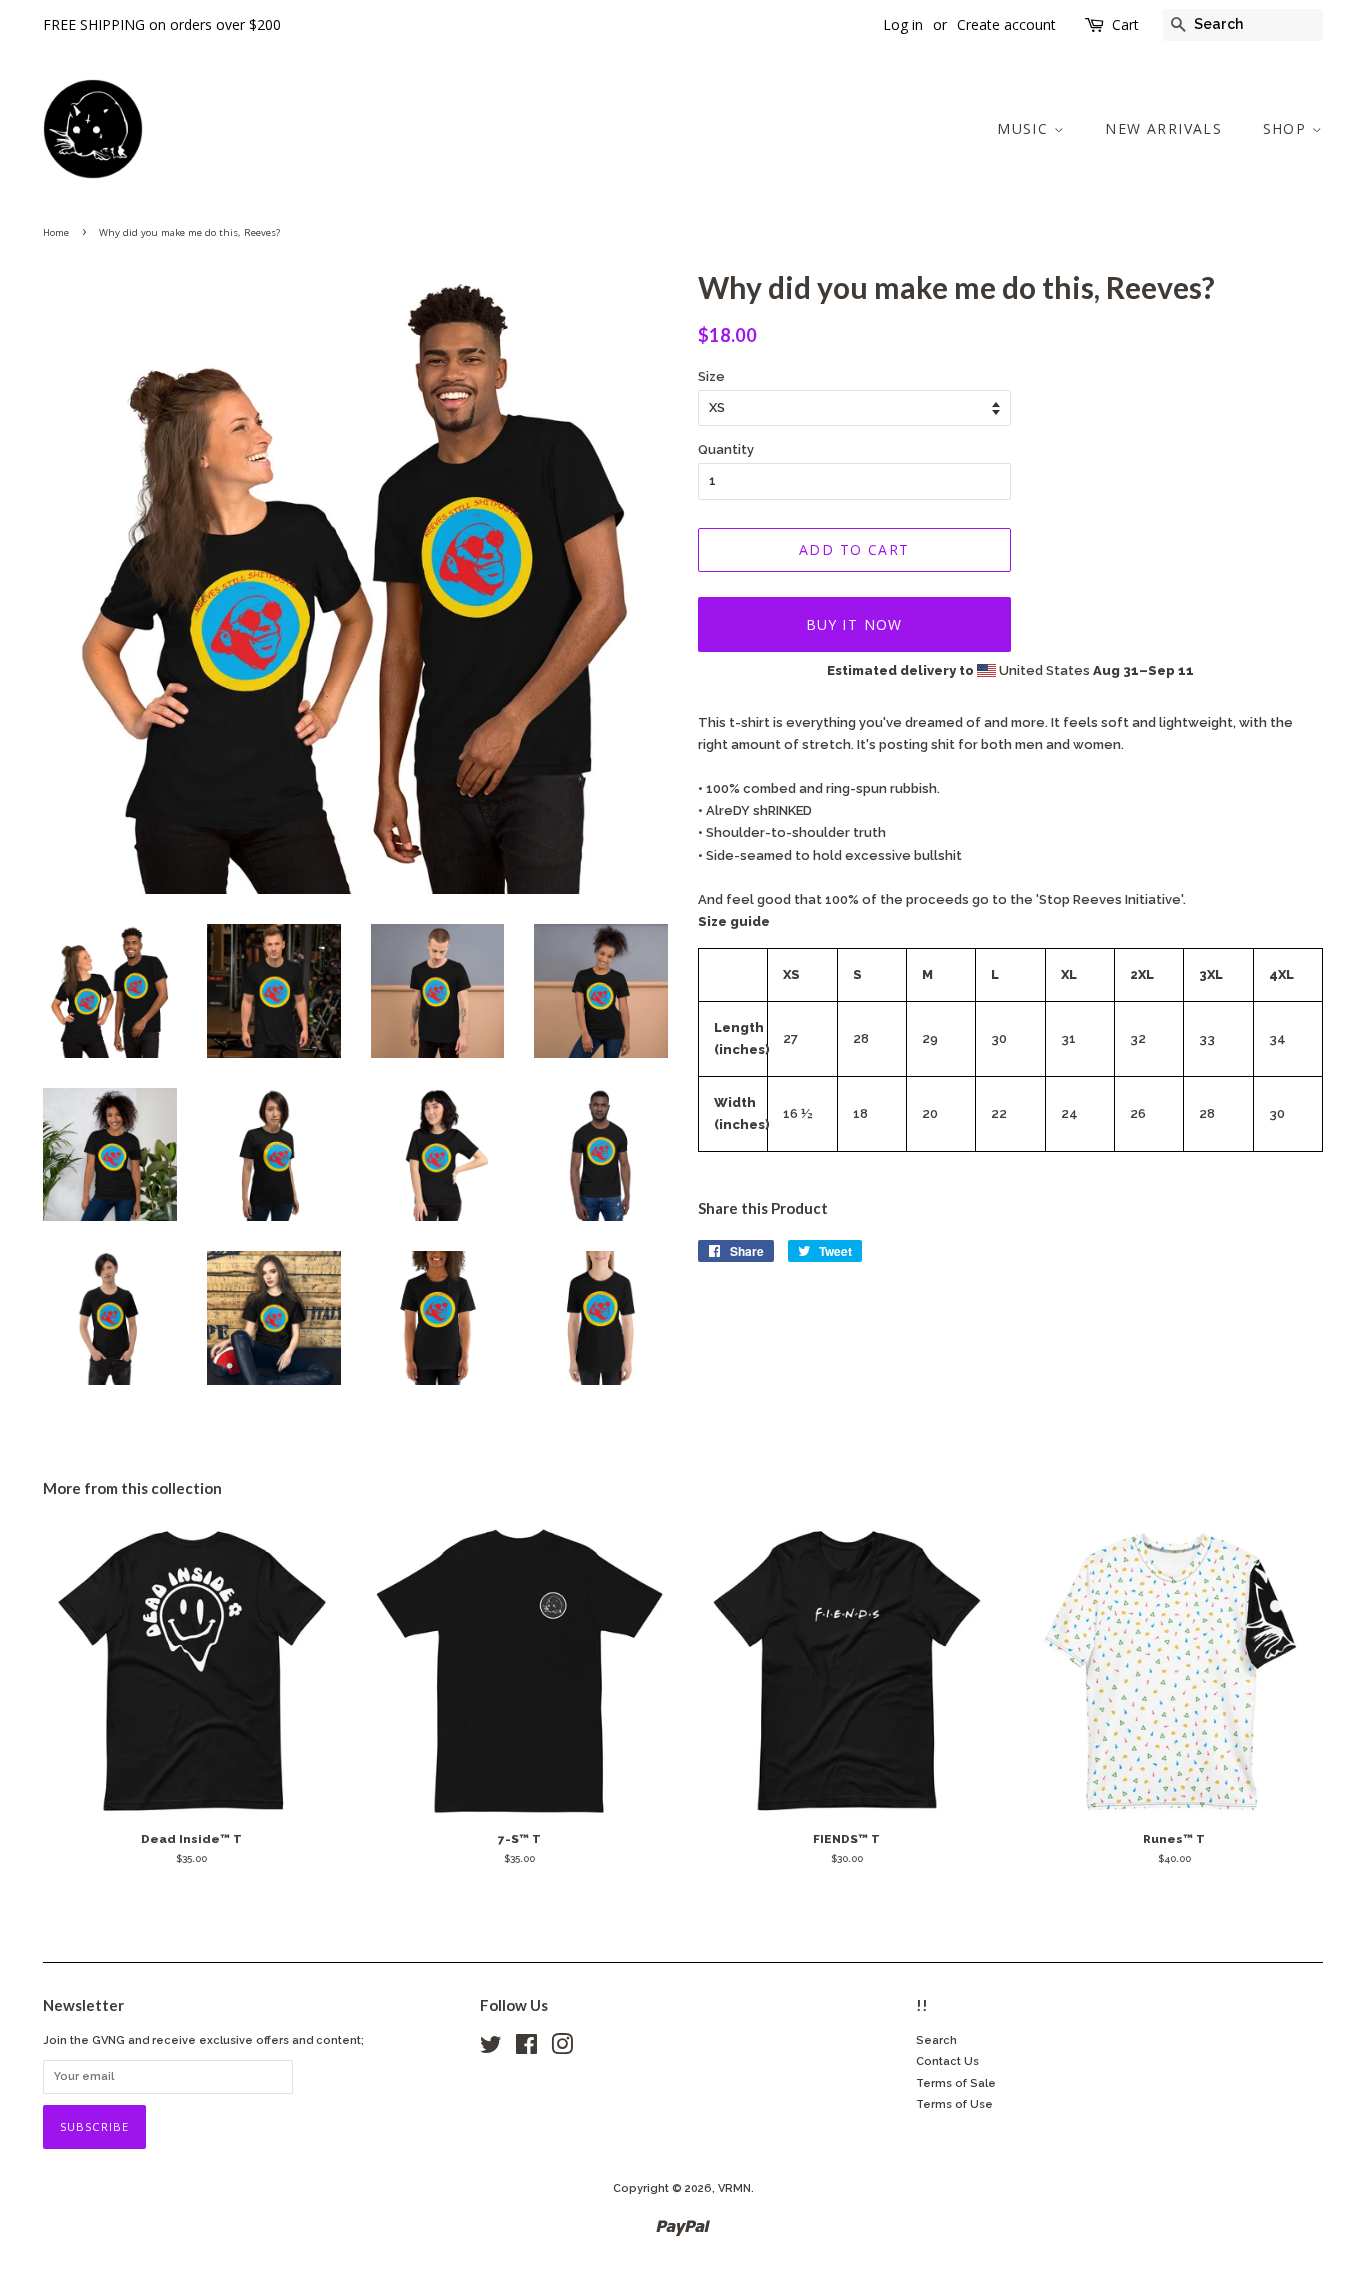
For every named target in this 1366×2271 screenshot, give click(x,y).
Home (56, 232)
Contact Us (947, 2061)
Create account (1006, 24)
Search (936, 2040)
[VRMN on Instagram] (562, 2049)
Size (711, 376)
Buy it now (854, 624)
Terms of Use (954, 2104)
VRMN (734, 2188)
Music (1025, 128)
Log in (903, 24)
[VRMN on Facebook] (526, 2049)
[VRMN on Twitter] (491, 2049)
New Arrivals (1163, 128)
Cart (1125, 24)
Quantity (726, 449)
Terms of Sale (956, 2083)
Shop (1287, 128)
